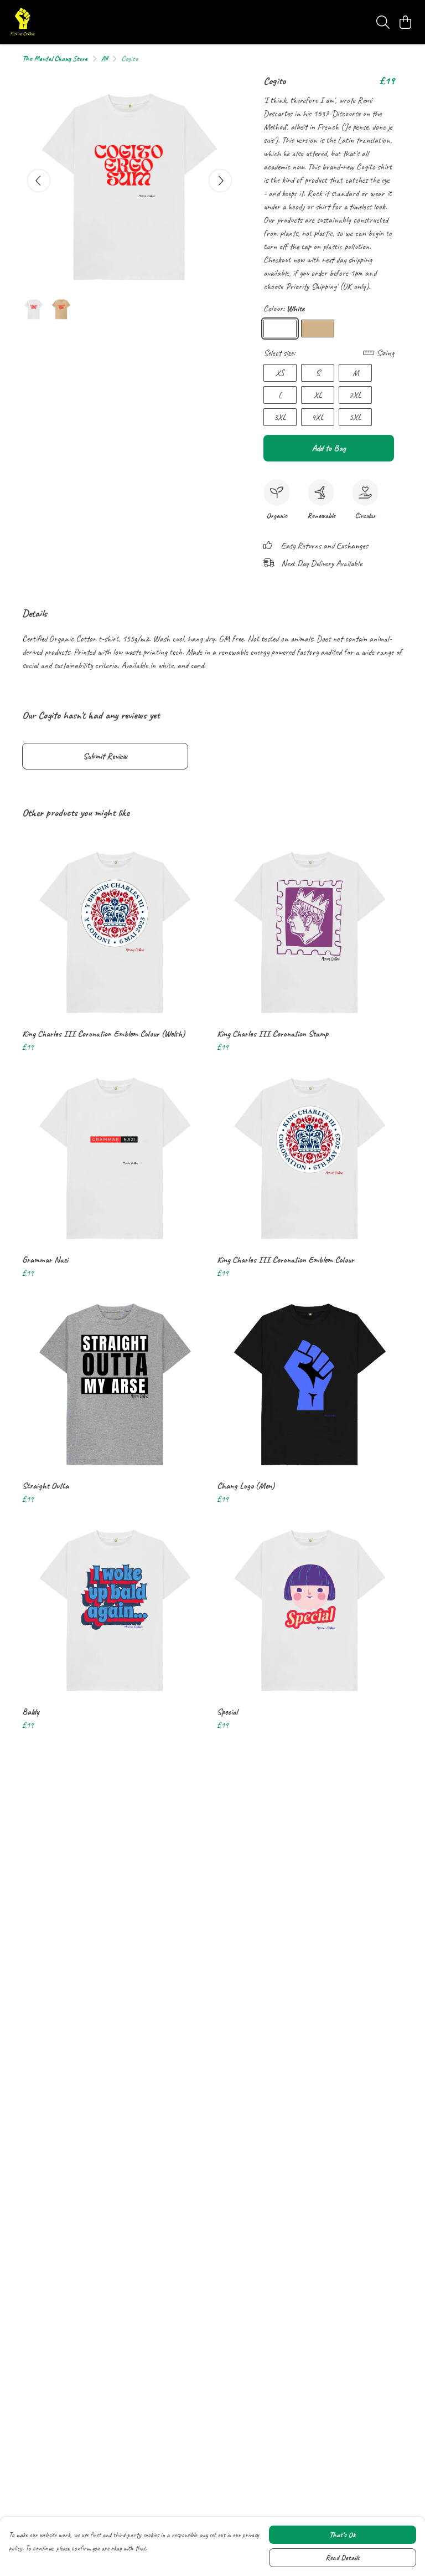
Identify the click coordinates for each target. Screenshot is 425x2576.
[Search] (383, 22)
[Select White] (280, 329)
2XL (355, 395)
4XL (318, 417)
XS (280, 373)
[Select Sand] (318, 329)
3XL (280, 417)
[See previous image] (39, 181)
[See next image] (220, 181)
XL (318, 395)
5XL (355, 417)
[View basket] (405, 22)
